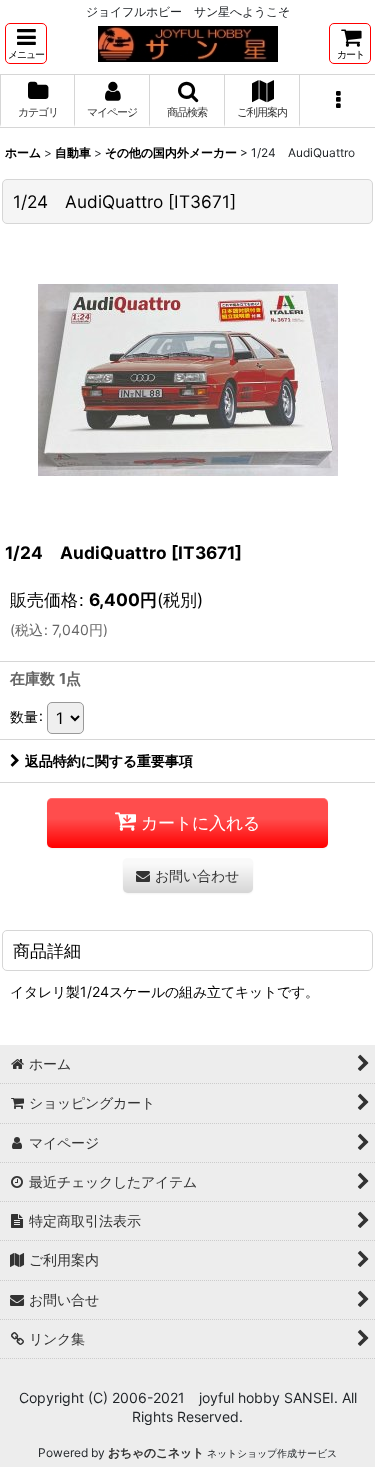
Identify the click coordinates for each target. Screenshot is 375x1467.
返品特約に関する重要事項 (109, 760)
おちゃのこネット (156, 1452)
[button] (26, 43)
